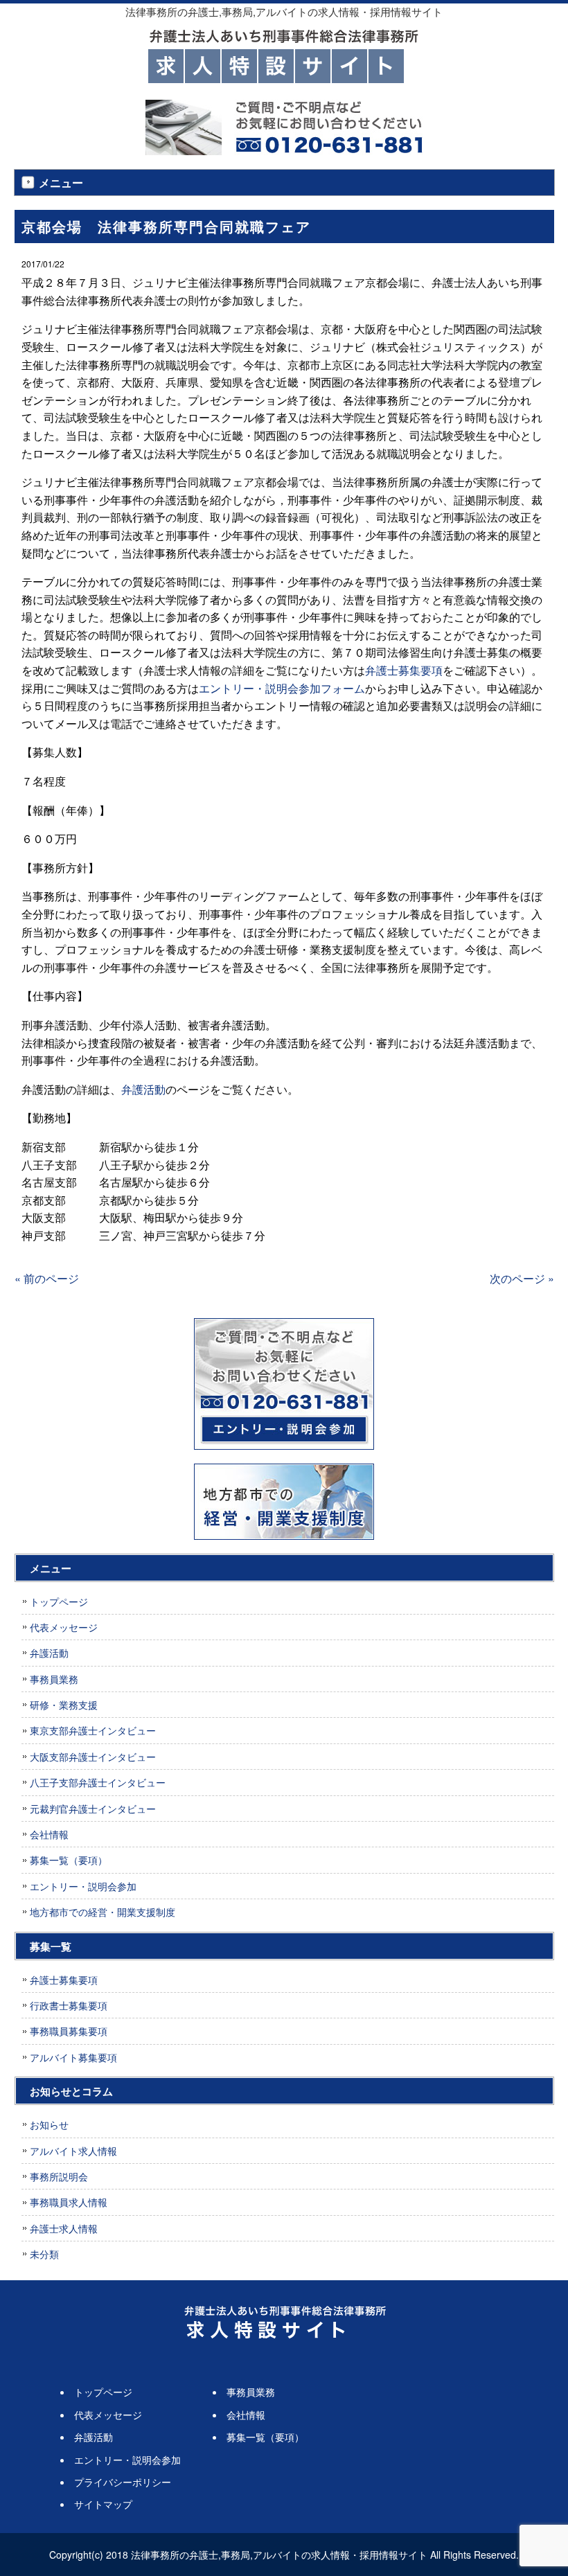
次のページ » (522, 1278)
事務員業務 (54, 1679)
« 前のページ (47, 1278)
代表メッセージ (64, 1627)
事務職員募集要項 (69, 2031)
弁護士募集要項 (404, 670)
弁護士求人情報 (64, 2228)
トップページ (59, 1601)
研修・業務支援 (64, 1705)
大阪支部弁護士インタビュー (93, 1757)
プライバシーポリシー (123, 2482)
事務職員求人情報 (69, 2202)
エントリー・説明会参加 (83, 1886)
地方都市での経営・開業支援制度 (103, 1912)
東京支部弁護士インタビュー (93, 1730)
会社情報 (49, 1834)
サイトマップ (103, 2504)
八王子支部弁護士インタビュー (98, 1782)
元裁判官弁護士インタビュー (93, 1809)
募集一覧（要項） (69, 1860)
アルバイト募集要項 (73, 2057)
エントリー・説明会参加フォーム (282, 688)
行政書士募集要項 (69, 2005)
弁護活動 (143, 1089)
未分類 (44, 2254)
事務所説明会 (59, 2176)
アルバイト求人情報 (73, 2151)
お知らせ (49, 2124)
